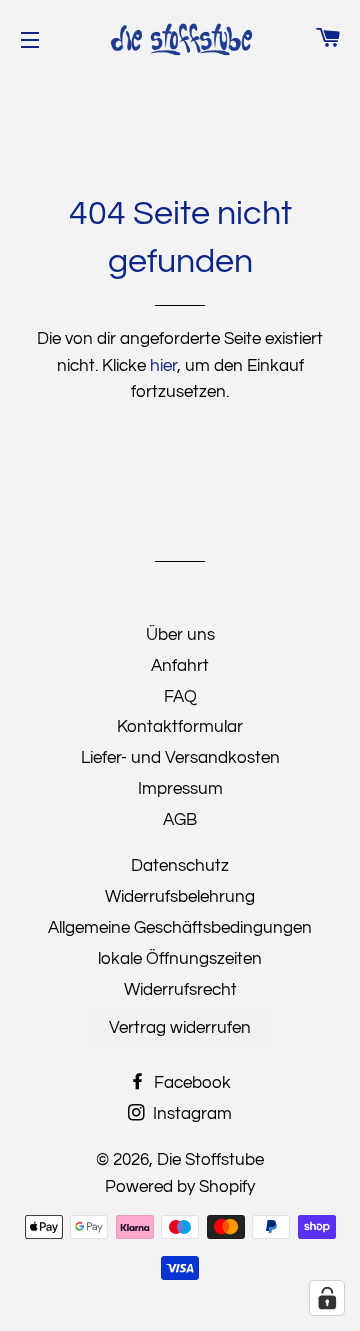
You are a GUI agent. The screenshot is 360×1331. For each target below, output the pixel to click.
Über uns (180, 635)
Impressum (180, 789)
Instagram (190, 1114)
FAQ (180, 697)
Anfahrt (180, 666)
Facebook (190, 1083)
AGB (180, 820)
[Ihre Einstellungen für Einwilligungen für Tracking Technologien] (327, 1298)
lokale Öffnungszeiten (180, 959)
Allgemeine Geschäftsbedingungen (180, 928)
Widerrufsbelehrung (180, 897)
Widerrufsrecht (180, 990)
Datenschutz (180, 866)
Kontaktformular (180, 727)
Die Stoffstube (210, 1160)
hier (163, 366)
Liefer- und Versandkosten (180, 758)
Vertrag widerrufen (180, 1028)
